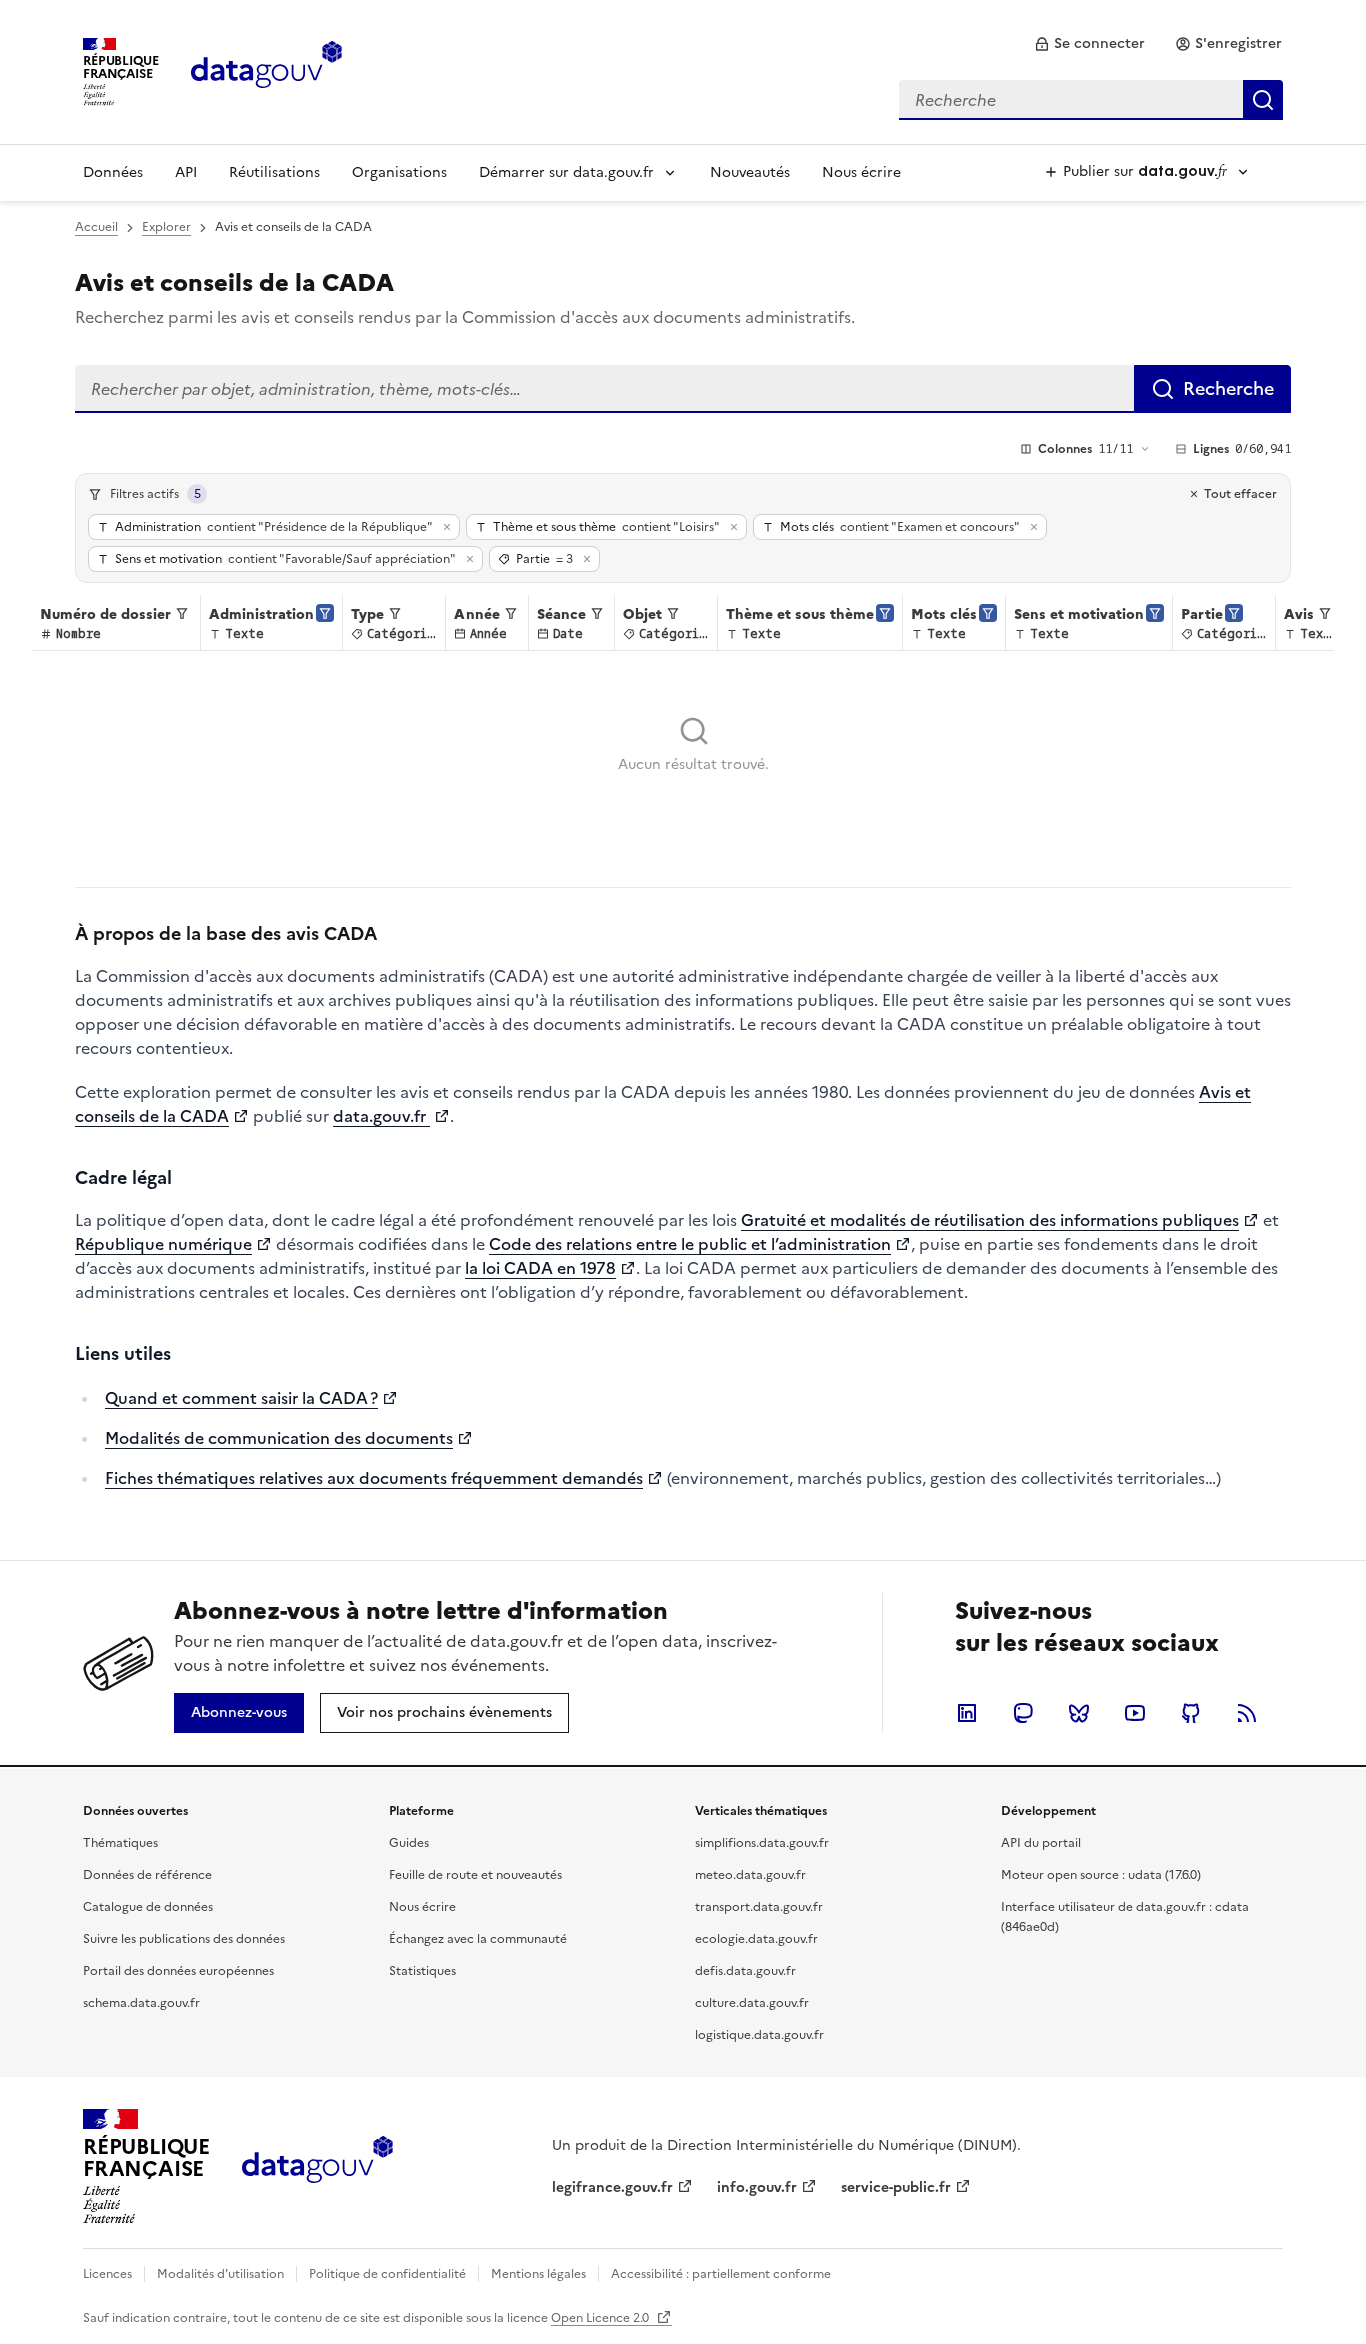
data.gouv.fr (381, 1116)
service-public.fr (896, 2187)
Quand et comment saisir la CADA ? (241, 1398)
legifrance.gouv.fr (612, 2187)
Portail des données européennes (178, 1971)
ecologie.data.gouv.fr (756, 1939)
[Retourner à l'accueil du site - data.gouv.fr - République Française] (317, 2167)
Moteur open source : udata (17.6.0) (1101, 1875)
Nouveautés (750, 172)
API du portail (1041, 1843)
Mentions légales (538, 2274)
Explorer (166, 227)
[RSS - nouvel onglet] (1247, 1713)
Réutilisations (274, 172)
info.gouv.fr (757, 2187)
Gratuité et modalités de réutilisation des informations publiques (990, 1220)
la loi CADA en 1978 (540, 1268)
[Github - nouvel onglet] (1191, 1713)
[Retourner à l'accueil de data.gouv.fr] (266, 70)
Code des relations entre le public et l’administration (690, 1244)
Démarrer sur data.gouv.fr (566, 172)
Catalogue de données (148, 1907)
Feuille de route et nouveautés (475, 1875)
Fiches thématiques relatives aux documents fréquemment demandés (374, 1478)
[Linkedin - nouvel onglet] (967, 1713)
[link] (1089, 44)
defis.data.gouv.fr (745, 1971)
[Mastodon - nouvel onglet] (1023, 1713)
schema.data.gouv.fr (141, 2003)
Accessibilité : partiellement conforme (721, 2274)
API (186, 172)
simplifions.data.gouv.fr (762, 1843)
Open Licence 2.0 (601, 2318)
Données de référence (147, 1875)
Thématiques (120, 1843)
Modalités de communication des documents (279, 1438)
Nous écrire (861, 172)
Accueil (96, 227)
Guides (409, 1843)
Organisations (399, 172)
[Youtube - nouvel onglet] (1135, 1713)
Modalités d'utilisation (220, 2274)
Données (113, 172)
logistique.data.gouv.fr (759, 2035)
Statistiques (422, 1971)
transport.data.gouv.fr (759, 1907)
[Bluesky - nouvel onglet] (1079, 1713)
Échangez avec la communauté (478, 1939)
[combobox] (1091, 100)
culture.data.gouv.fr (752, 2003)
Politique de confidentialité (387, 2274)
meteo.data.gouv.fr (750, 1875)
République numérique (163, 1244)
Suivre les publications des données (184, 1939)
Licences (107, 2274)
